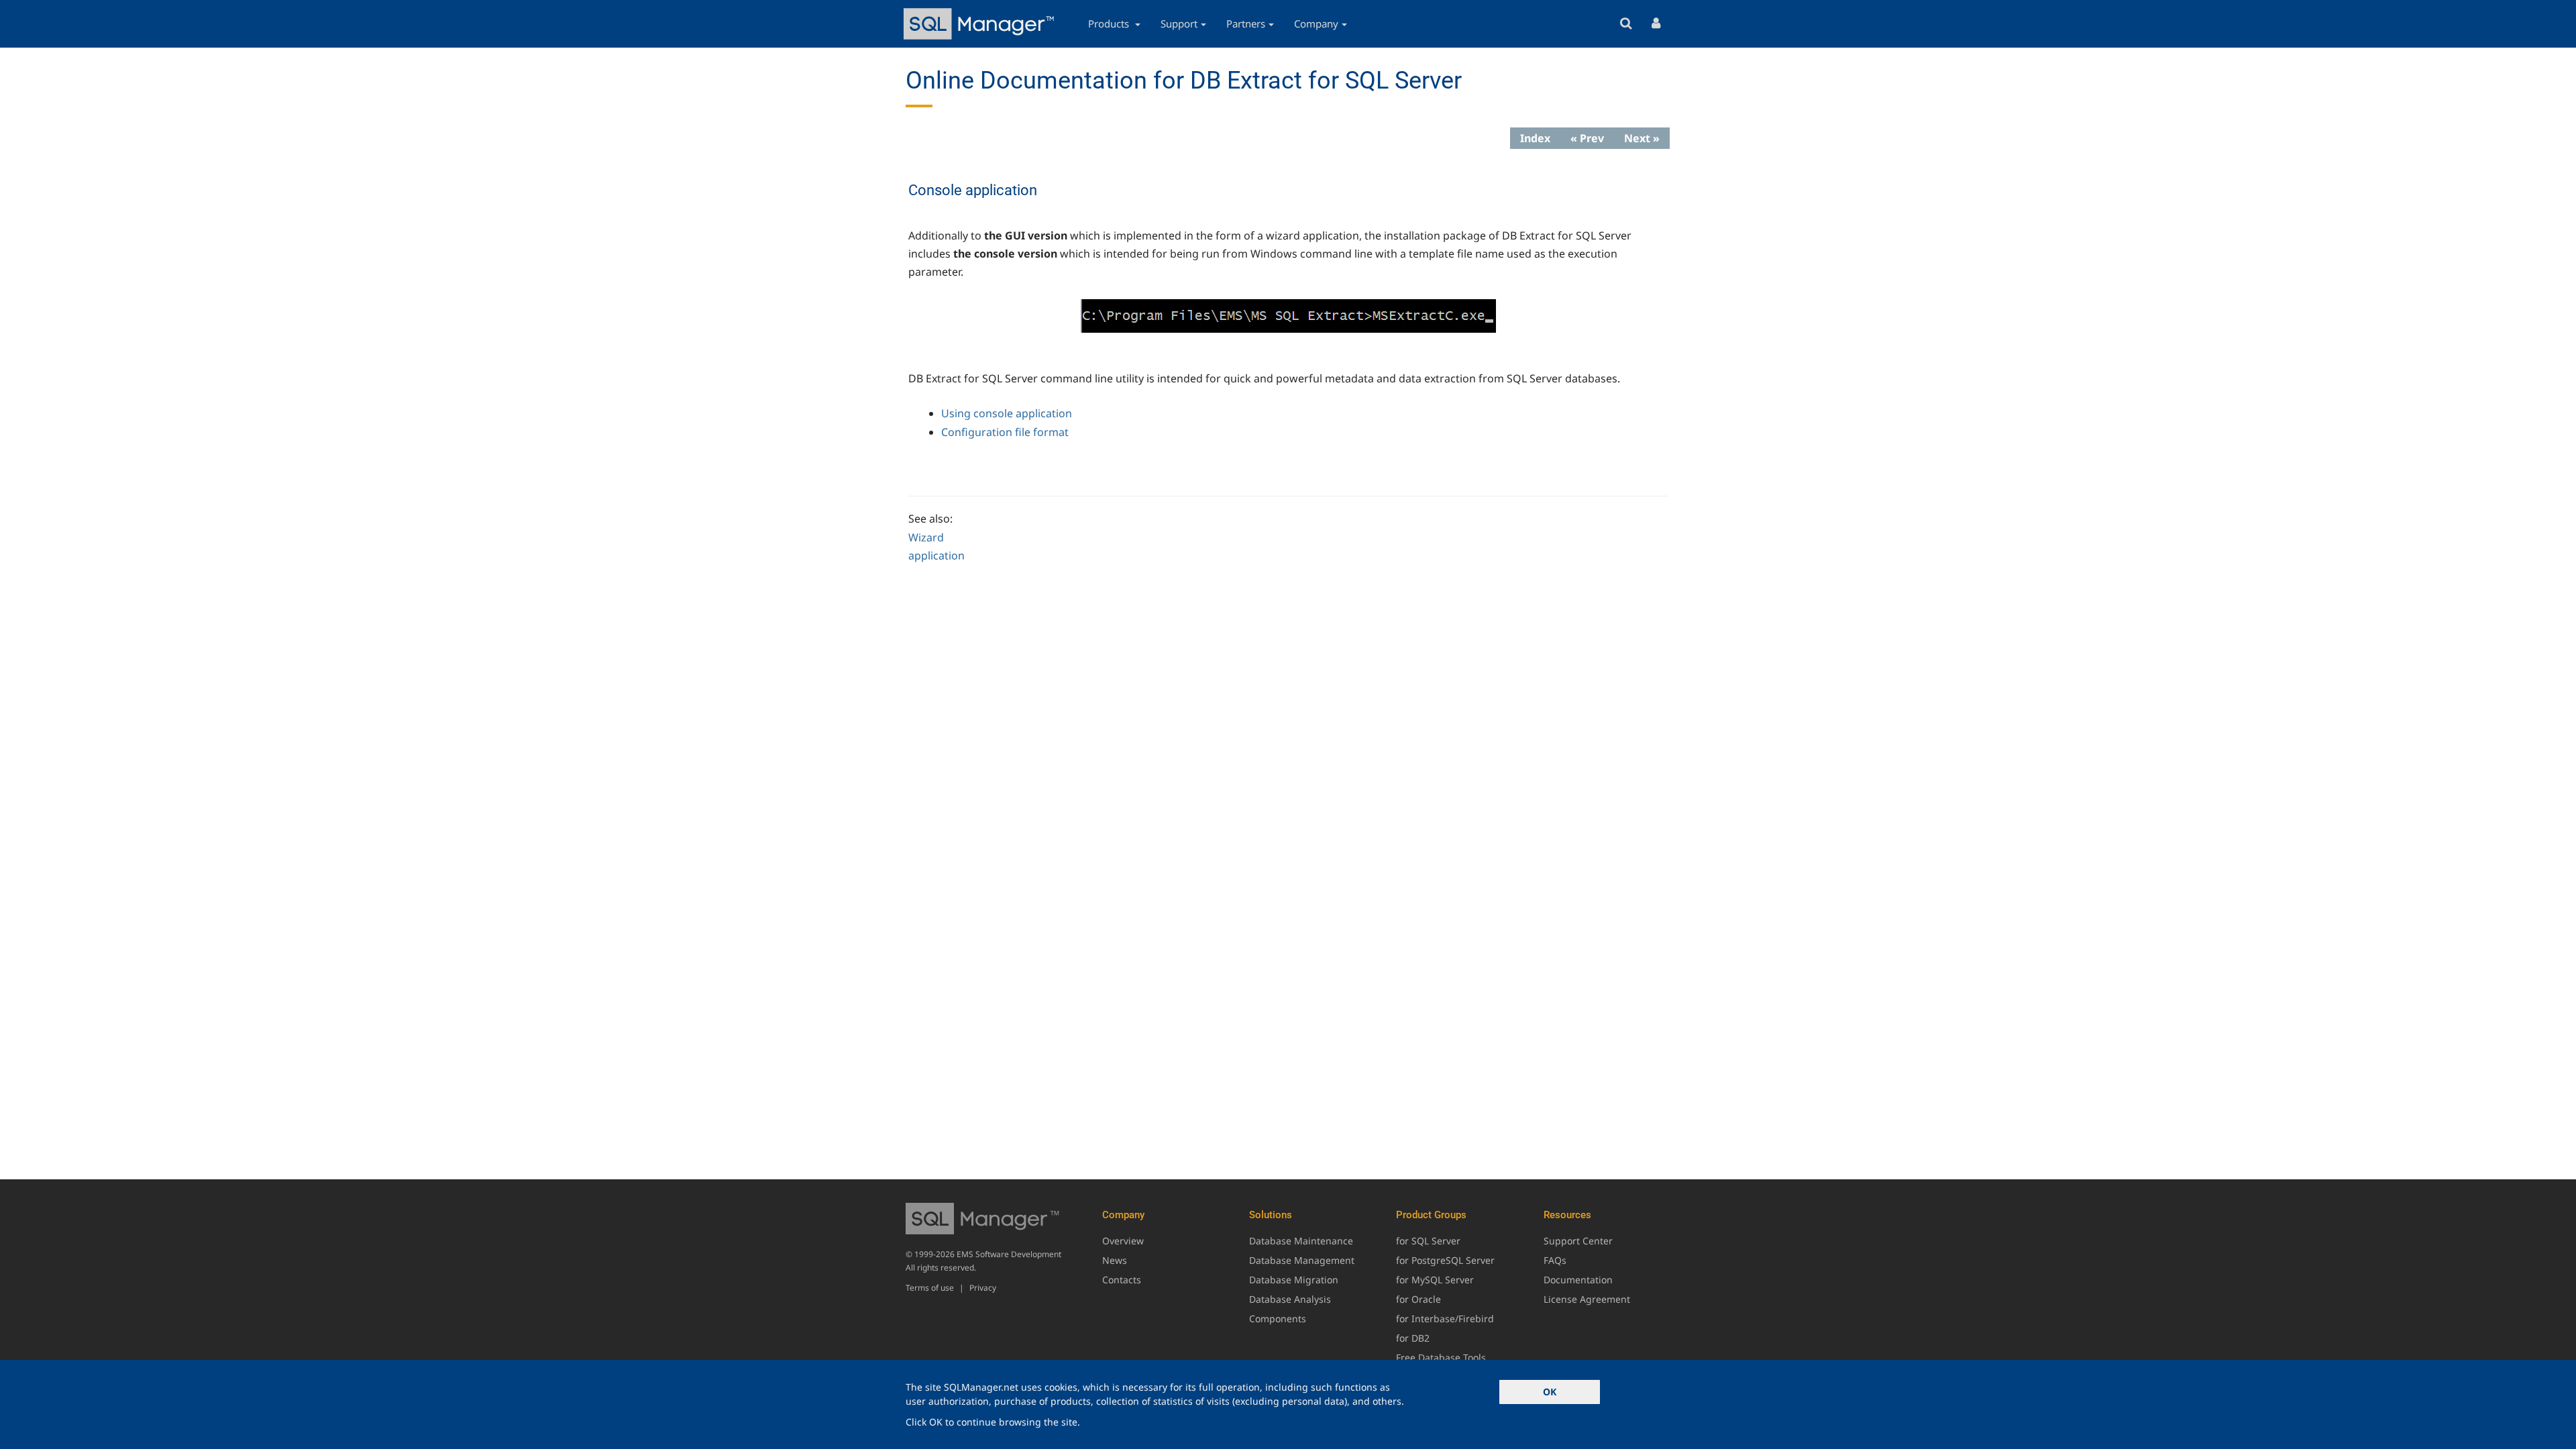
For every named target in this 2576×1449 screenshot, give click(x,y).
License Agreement (1587, 1299)
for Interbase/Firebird (1445, 1319)
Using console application (1007, 413)
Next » (1642, 138)
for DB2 (1413, 1338)
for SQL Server (1428, 1241)
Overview (1123, 1241)
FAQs (1555, 1260)
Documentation (1578, 1280)
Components (1278, 1319)
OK (1550, 1392)
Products (1110, 23)
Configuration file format (1005, 432)
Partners (1246, 23)
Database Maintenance (1301, 1241)
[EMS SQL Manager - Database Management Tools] (981, 24)
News (1115, 1260)
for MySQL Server (1435, 1280)
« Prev (1587, 138)
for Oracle (1418, 1299)
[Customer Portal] (1656, 24)
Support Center (1578, 1241)
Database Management (1302, 1260)
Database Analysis (1290, 1299)
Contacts (1122, 1280)
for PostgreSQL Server (1445, 1260)
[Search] (1626, 24)
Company (1316, 23)
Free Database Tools (1441, 1357)
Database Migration (1294, 1280)
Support (1179, 23)
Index (1535, 138)
